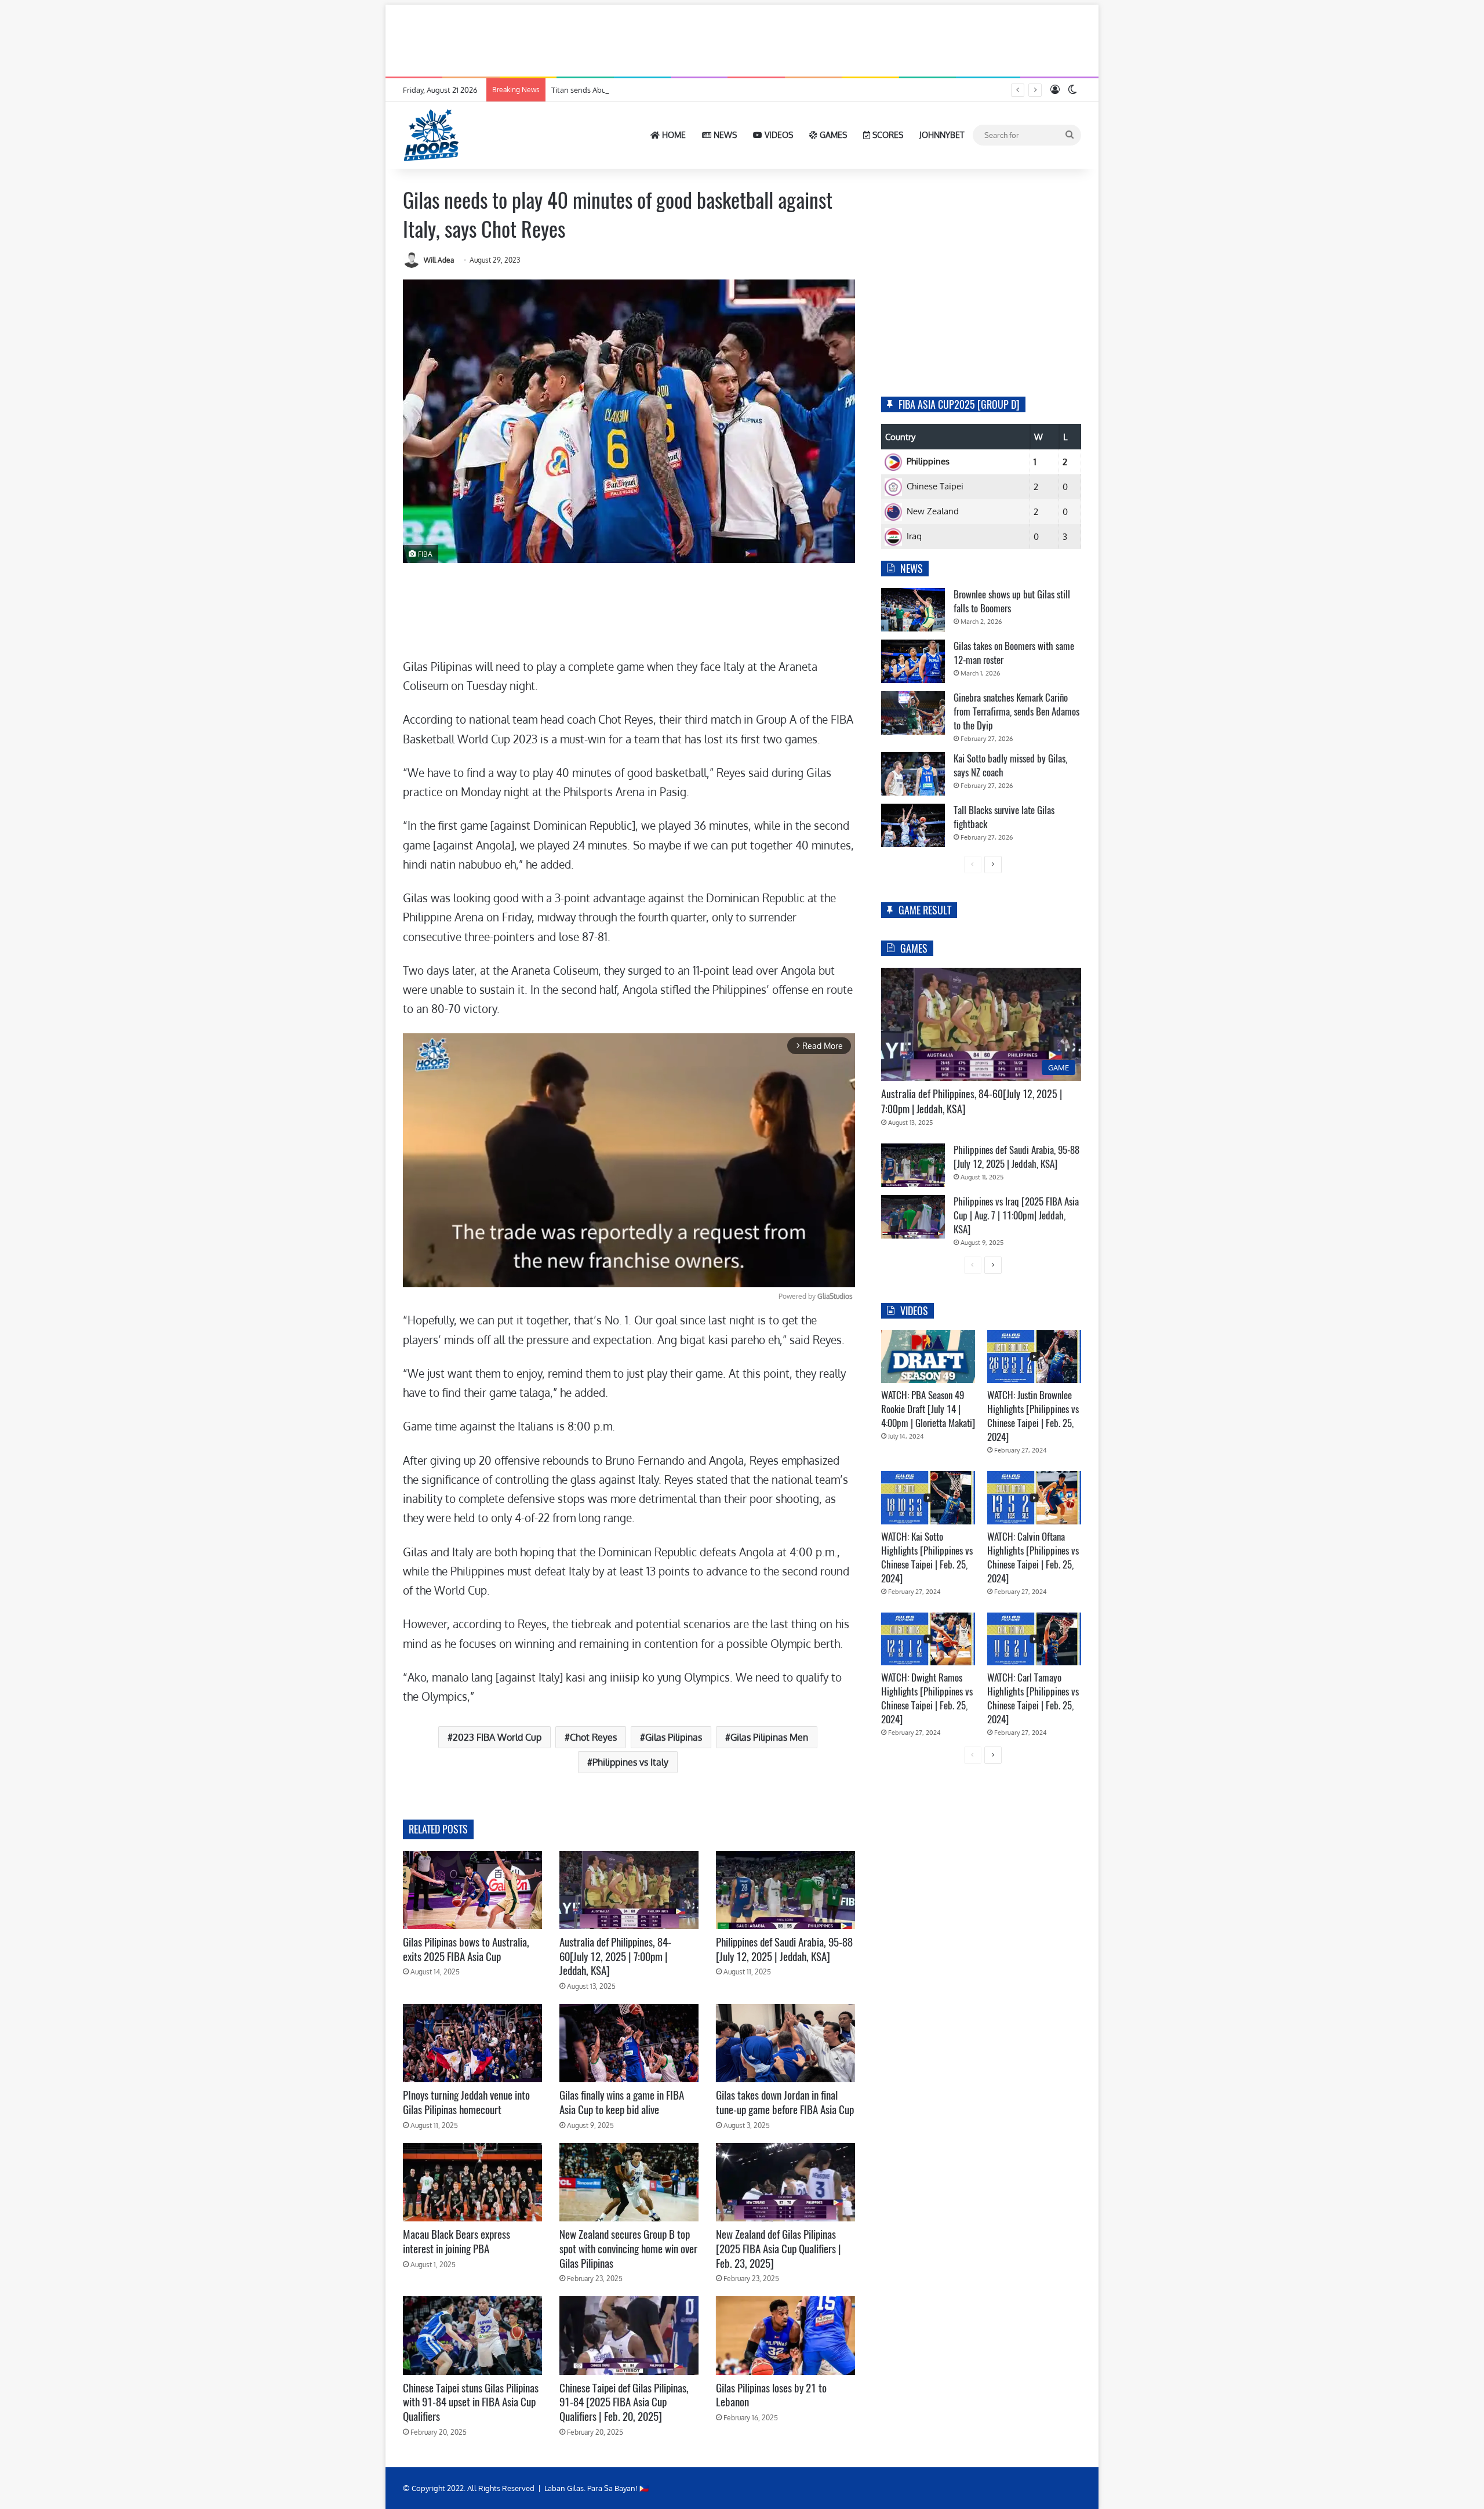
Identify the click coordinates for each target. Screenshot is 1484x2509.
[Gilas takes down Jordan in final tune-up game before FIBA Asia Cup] (785, 2043)
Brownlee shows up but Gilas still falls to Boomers (1012, 601)
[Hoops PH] (432, 135)
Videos (778, 135)
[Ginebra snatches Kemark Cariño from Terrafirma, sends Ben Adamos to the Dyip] (913, 713)
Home (673, 135)
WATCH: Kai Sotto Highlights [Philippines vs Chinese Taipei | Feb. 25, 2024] (927, 1557)
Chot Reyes (593, 1737)
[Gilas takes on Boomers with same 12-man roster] (913, 661)
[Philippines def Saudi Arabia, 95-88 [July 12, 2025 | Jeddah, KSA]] (785, 1890)
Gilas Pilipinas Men (769, 1737)
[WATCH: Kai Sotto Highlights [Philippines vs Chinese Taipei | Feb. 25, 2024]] (928, 1497)
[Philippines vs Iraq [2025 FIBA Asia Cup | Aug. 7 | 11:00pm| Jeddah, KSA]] (913, 1217)
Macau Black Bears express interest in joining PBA (457, 2241)
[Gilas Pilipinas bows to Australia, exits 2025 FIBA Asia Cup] (472, 1890)
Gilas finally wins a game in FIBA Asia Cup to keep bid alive (622, 2102)
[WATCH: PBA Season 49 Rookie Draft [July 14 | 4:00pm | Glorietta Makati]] (928, 1357)
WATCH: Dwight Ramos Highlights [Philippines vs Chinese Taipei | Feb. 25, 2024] (927, 1698)
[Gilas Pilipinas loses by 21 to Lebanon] (785, 2335)
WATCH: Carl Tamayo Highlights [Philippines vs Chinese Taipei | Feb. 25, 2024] (1033, 1698)
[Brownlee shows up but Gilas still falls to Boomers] (913, 610)
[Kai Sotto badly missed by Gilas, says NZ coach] (913, 774)
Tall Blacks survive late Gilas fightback (1004, 817)
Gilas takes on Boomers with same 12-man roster (1014, 653)
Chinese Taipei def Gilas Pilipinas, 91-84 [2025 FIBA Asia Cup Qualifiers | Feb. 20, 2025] (624, 2402)
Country (900, 437)
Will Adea (439, 260)
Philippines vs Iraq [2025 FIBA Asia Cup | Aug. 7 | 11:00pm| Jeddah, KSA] (1016, 1215)
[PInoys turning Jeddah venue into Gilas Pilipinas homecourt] (472, 2043)
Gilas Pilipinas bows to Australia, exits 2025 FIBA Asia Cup (466, 1949)
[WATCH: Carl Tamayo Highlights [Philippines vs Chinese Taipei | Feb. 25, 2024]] (1034, 1639)
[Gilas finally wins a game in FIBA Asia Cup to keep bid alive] (629, 2043)
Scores (887, 135)
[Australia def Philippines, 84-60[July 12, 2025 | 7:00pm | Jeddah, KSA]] (629, 1890)
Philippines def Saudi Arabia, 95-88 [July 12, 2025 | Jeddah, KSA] (784, 1949)
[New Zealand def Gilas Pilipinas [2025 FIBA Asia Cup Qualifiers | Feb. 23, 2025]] (785, 2182)
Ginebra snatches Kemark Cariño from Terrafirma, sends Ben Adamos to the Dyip (1016, 711)
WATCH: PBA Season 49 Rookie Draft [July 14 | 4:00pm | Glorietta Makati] (928, 1409)
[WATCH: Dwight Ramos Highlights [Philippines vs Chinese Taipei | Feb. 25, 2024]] (928, 1639)
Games (832, 135)
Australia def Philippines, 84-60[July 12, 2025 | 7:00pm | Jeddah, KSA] (615, 1956)
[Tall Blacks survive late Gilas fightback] (913, 825)
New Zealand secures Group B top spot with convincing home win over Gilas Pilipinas (628, 2248)
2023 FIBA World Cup (497, 1737)
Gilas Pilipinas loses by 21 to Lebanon (771, 2395)
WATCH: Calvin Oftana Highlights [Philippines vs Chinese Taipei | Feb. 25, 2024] (1033, 1557)
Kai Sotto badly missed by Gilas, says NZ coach (1010, 765)
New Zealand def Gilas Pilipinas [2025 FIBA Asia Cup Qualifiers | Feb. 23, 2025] (779, 2248)
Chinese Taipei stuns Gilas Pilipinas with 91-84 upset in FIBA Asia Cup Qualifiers (471, 2402)
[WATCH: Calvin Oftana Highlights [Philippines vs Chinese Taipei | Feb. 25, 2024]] (1034, 1497)
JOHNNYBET (942, 135)
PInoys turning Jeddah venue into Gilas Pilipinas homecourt (466, 2102)
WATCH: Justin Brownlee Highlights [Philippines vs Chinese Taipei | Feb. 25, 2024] (1033, 1416)
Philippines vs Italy (630, 1762)
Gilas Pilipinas (674, 1737)
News (724, 135)
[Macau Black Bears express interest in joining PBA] (472, 2182)
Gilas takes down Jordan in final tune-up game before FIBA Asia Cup (785, 2102)
